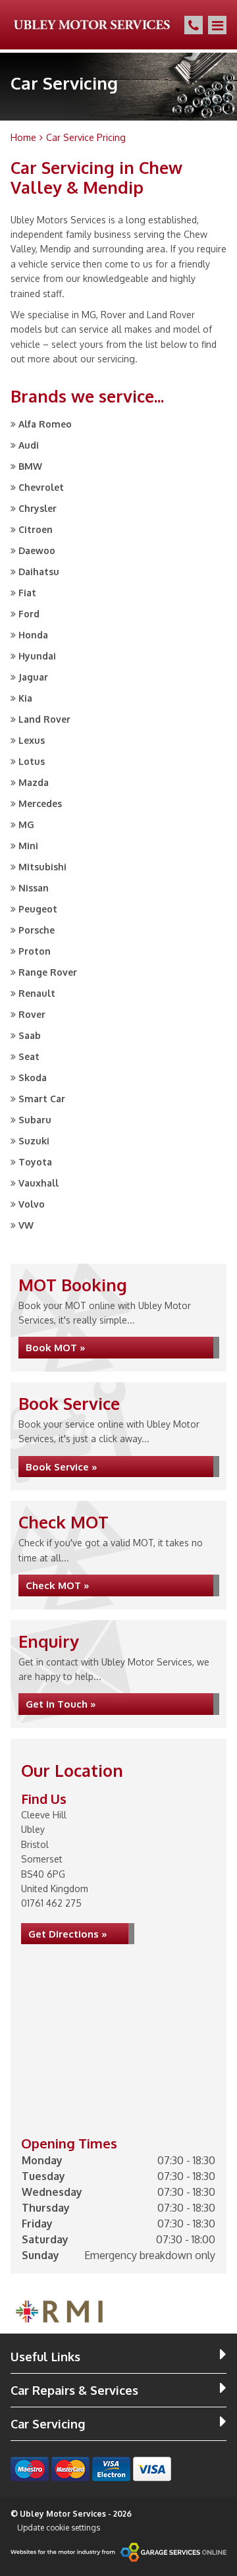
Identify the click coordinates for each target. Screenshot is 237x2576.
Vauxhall (39, 1183)
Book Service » (62, 1467)
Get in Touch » (61, 1704)
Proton (35, 951)
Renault (37, 993)
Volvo (32, 1204)
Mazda (34, 782)
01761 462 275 (51, 1903)
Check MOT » (58, 1585)
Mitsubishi (42, 867)
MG (26, 825)
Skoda (33, 1078)
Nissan (34, 888)
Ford (29, 614)
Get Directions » (68, 1934)
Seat (29, 1056)
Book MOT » (56, 1348)
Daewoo (37, 550)
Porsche (37, 930)
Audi (29, 445)
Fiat (27, 593)
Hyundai (37, 656)
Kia (25, 698)
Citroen (36, 529)
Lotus (32, 761)
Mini (28, 846)
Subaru (35, 1120)
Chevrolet (41, 487)
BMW (30, 466)
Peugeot (38, 909)
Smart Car (42, 1099)
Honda (33, 635)
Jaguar (33, 677)
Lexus (32, 740)
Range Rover (48, 972)
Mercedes (40, 803)
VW (26, 1225)
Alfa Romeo (45, 424)
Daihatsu (39, 572)
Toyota (35, 1162)
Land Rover (44, 719)
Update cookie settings (59, 2528)
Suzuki (34, 1141)
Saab (30, 1035)
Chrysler (38, 508)
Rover (32, 1014)
